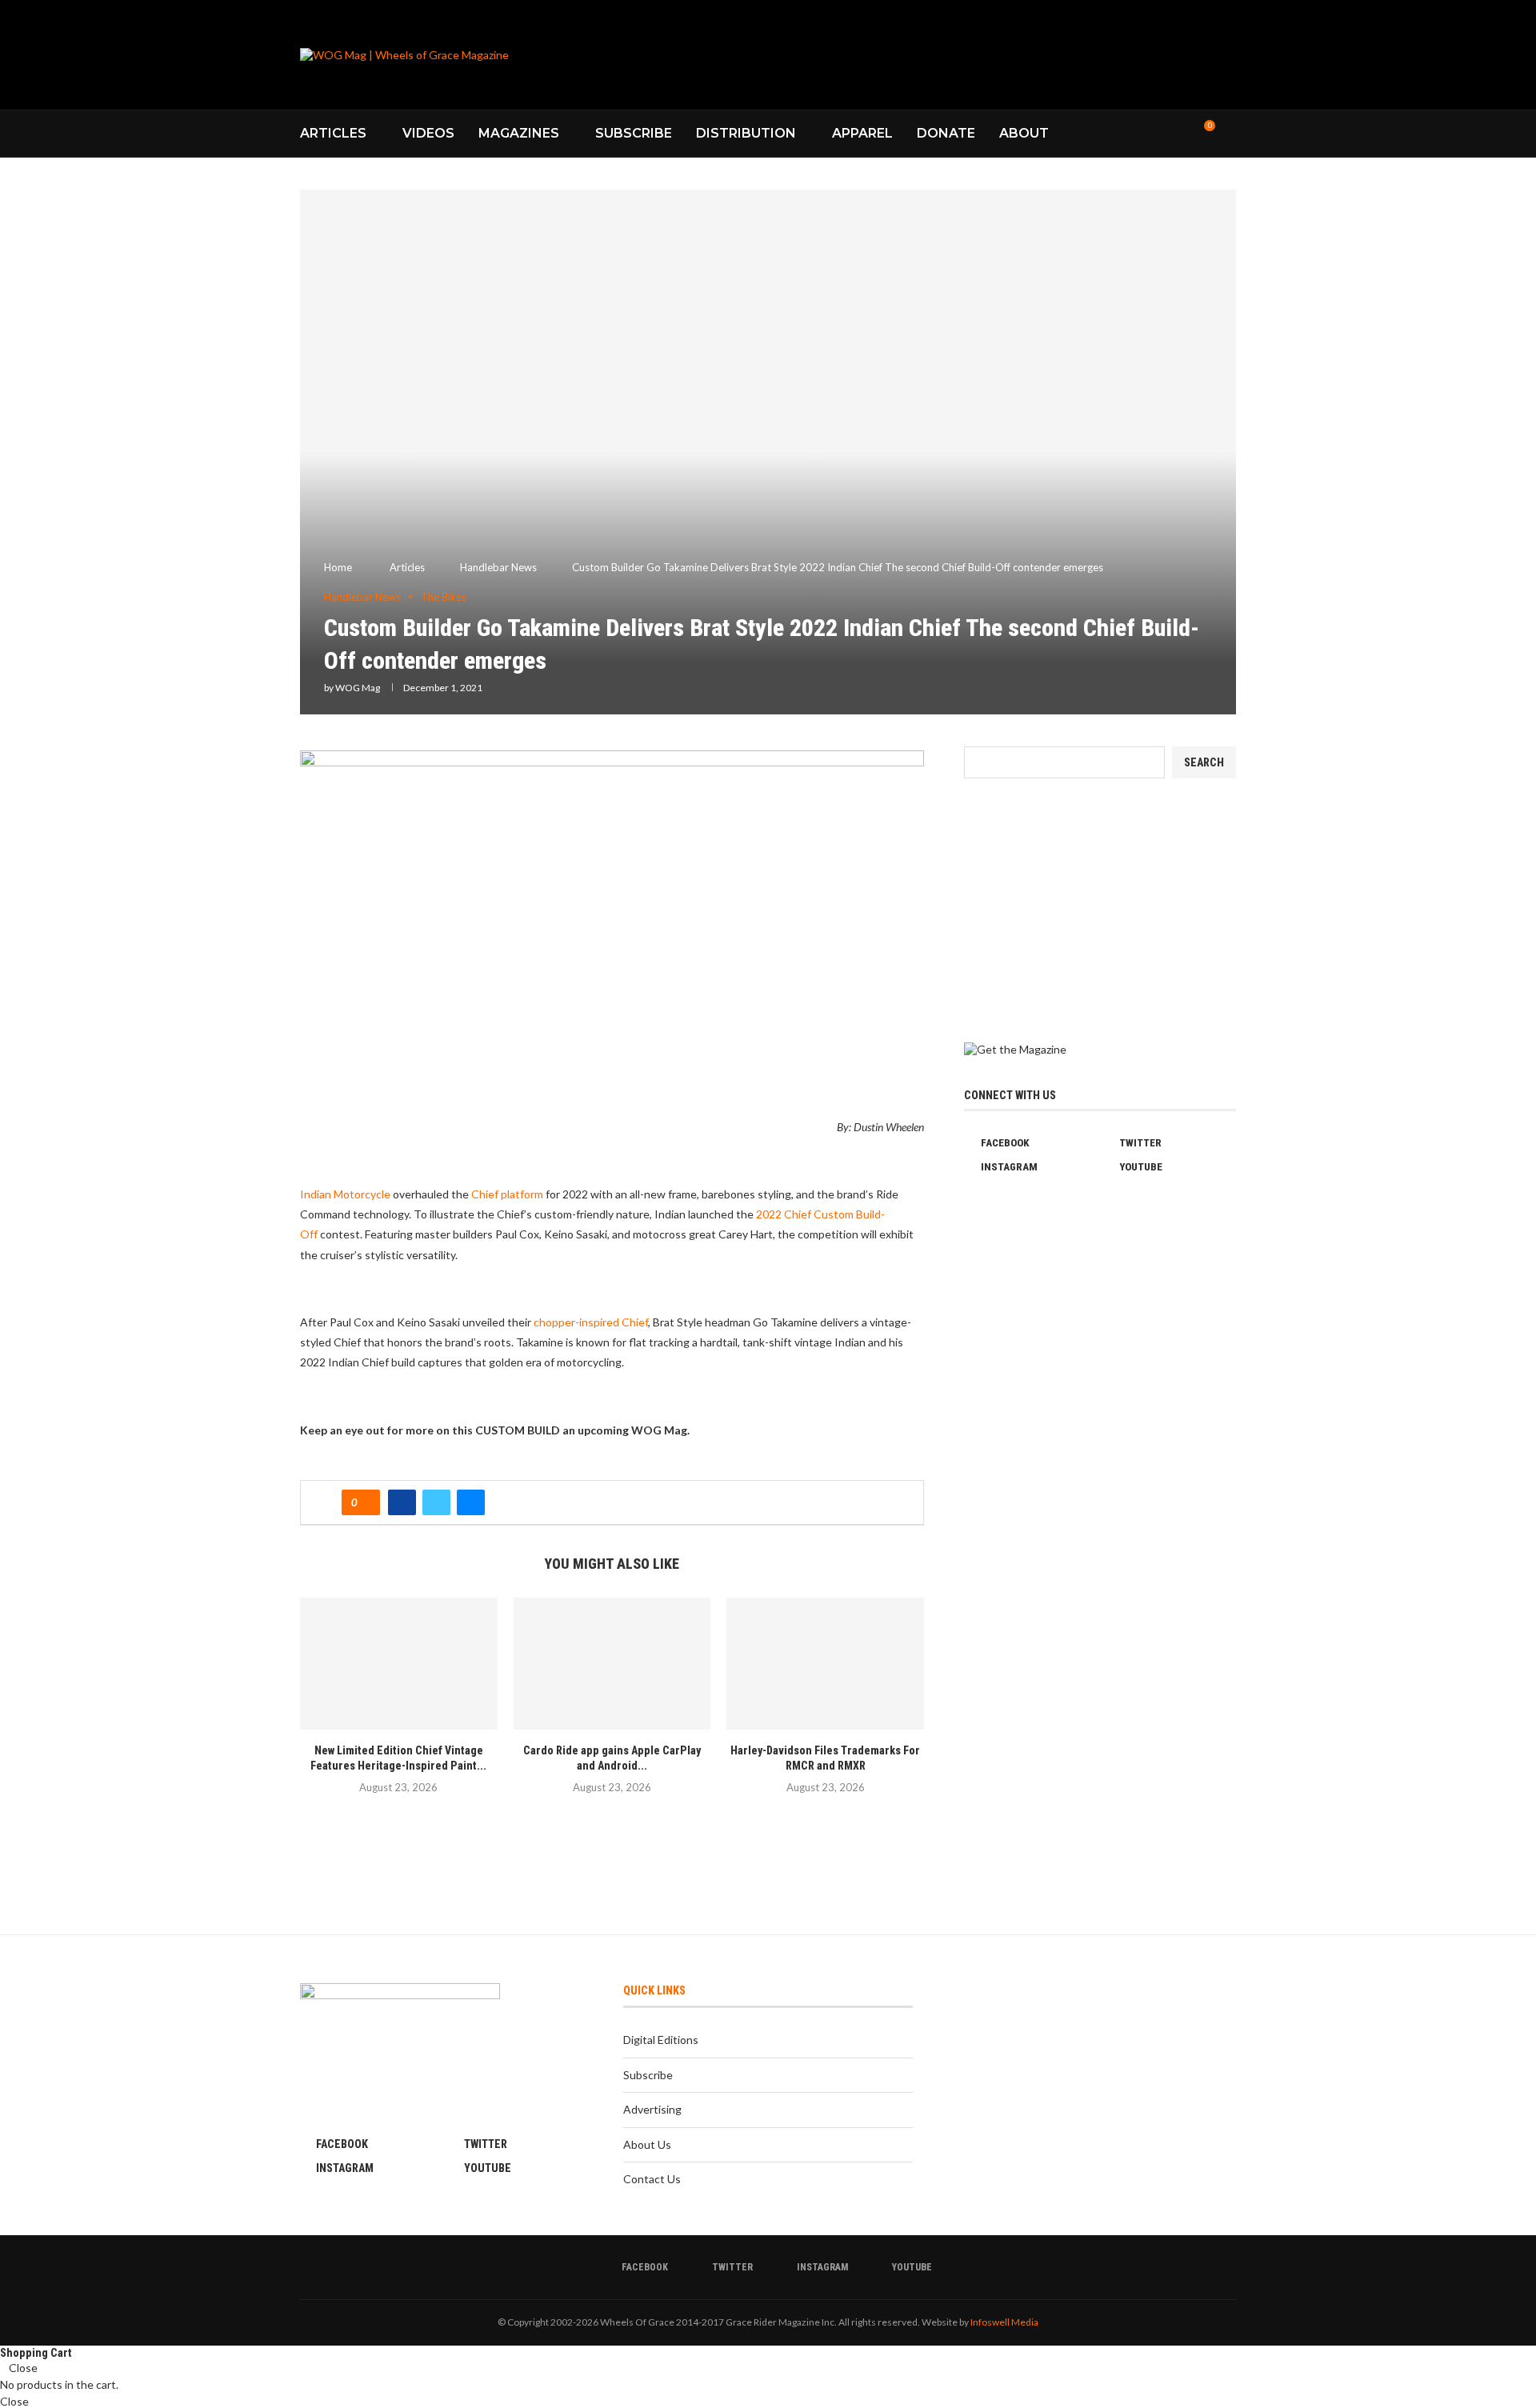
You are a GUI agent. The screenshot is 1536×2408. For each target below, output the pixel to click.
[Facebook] (1131, 134)
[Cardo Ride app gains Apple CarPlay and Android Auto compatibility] (612, 1663)
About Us (647, 2144)
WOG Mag (358, 688)
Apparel (862, 133)
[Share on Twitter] (436, 1502)
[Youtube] (1181, 134)
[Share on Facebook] (402, 1502)
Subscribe (634, 133)
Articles (333, 133)
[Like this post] (366, 1502)
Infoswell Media (1004, 2322)
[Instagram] (1164, 134)
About (1024, 133)
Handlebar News (498, 567)
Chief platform (507, 1194)
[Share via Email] (471, 1502)
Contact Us (652, 2179)
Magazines (519, 133)
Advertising (652, 2109)
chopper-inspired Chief (591, 1322)
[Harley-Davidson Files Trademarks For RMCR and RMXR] (825, 1663)
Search (1204, 762)
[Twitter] (1148, 134)
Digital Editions (661, 2040)
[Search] (1228, 134)
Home (338, 567)
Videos (428, 133)
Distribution (746, 133)
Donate (946, 133)
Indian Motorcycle (345, 1194)
